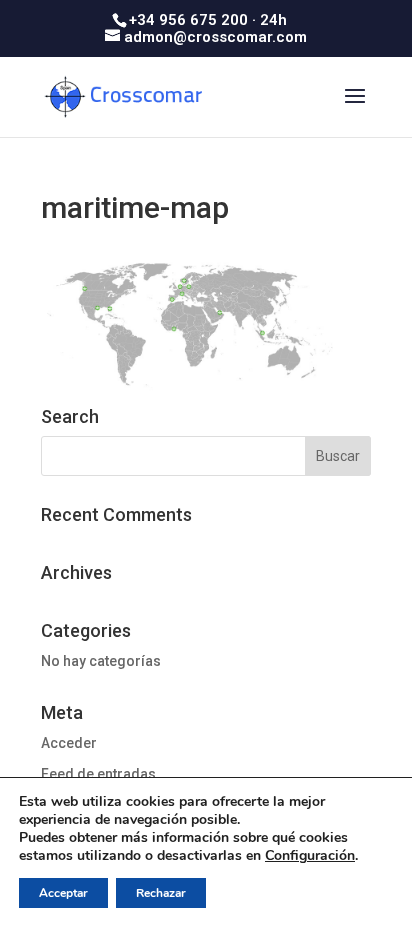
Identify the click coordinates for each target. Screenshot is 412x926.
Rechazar (161, 893)
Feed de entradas (98, 774)
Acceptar (63, 893)
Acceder (69, 743)
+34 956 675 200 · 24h (208, 20)
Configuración (310, 856)
